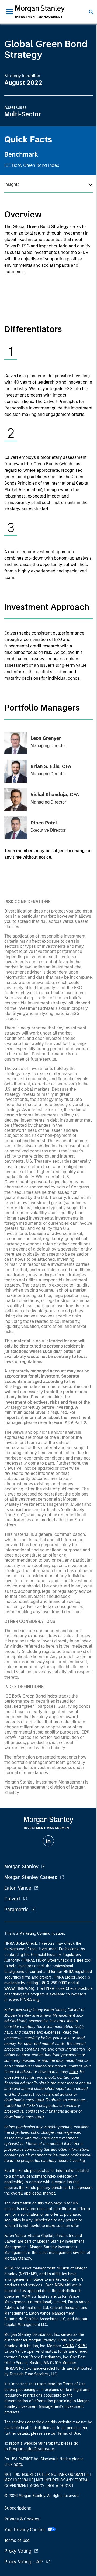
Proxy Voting (18, 2551)
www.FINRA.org (24, 2000)
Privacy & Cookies (22, 2519)
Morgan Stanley (21, 1867)
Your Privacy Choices (26, 2530)
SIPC (82, 2346)
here (74, 2072)
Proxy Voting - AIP (24, 2562)
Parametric (16, 1910)
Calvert (12, 1899)
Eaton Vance (18, 1888)
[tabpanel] (48, 389)
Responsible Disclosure (32, 2449)
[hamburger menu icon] (9, 12)
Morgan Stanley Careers (31, 1877)
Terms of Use (17, 2540)
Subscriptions (18, 2508)
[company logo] (40, 12)
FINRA (68, 2346)
